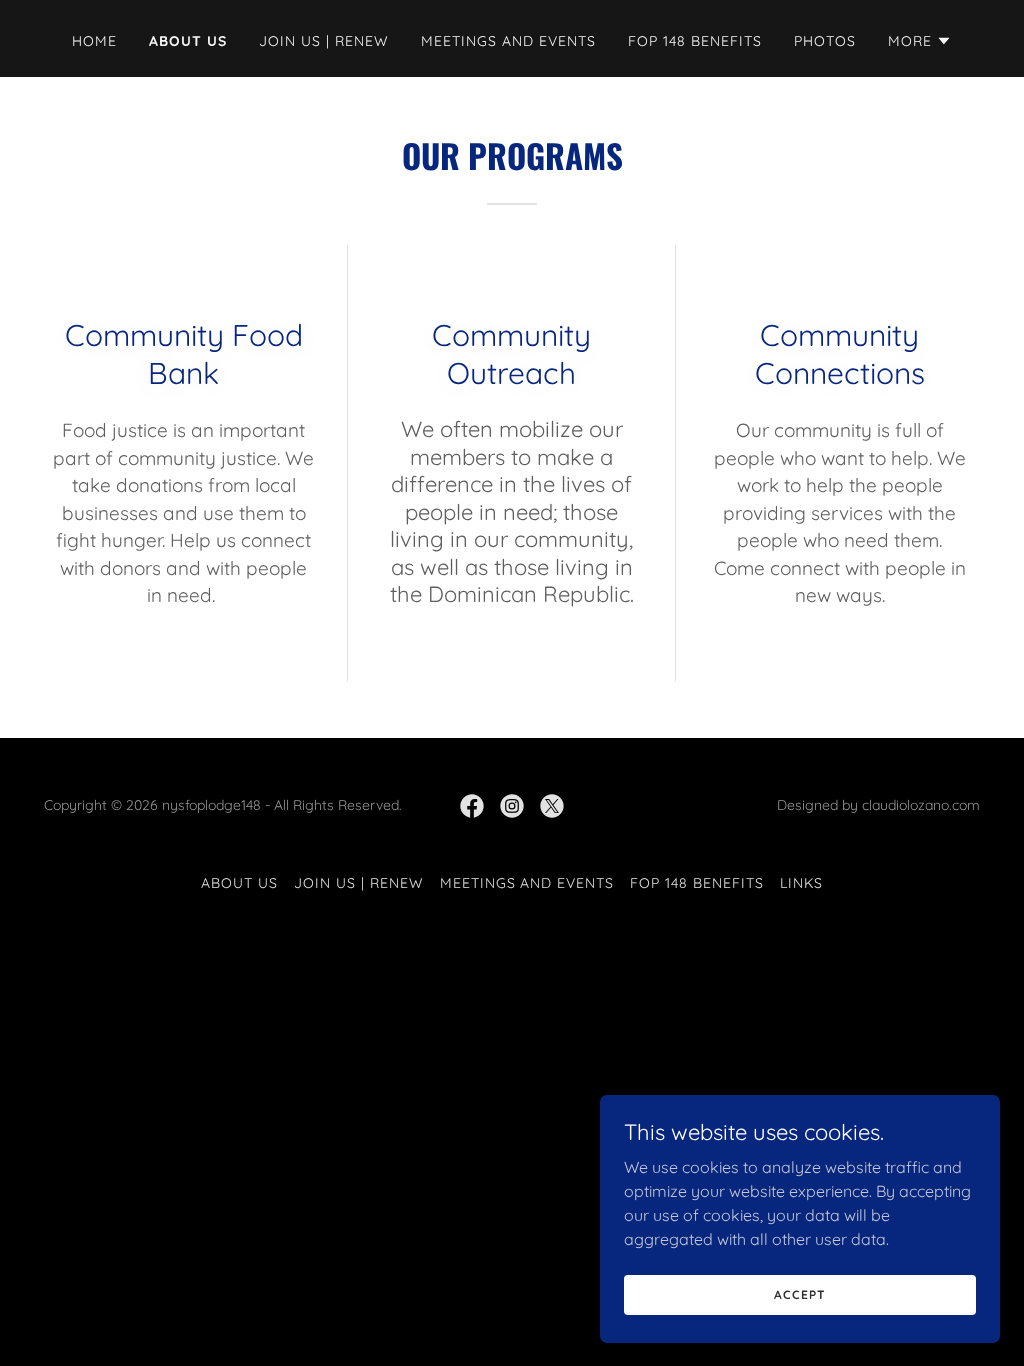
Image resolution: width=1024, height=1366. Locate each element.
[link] (472, 806)
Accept (799, 1294)
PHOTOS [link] (825, 41)
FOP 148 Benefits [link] (695, 41)
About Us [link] (188, 41)
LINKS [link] (801, 883)
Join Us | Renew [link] (324, 41)
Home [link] (94, 41)
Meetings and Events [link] (508, 41)
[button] (920, 41)
